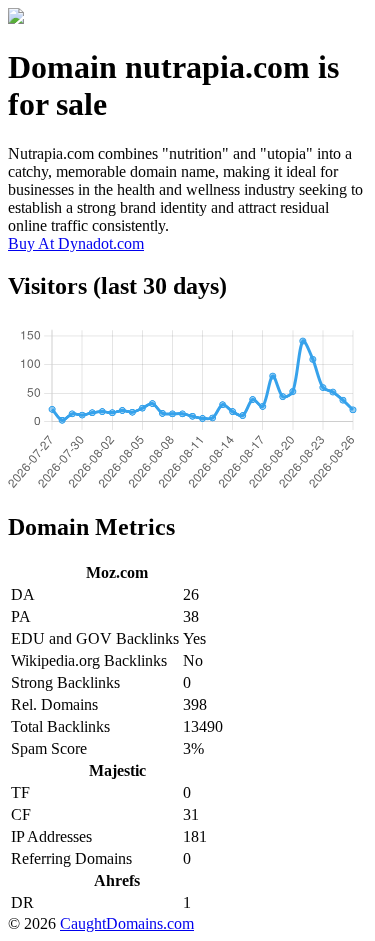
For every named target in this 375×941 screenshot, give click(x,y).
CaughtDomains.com (127, 923)
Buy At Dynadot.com (76, 243)
